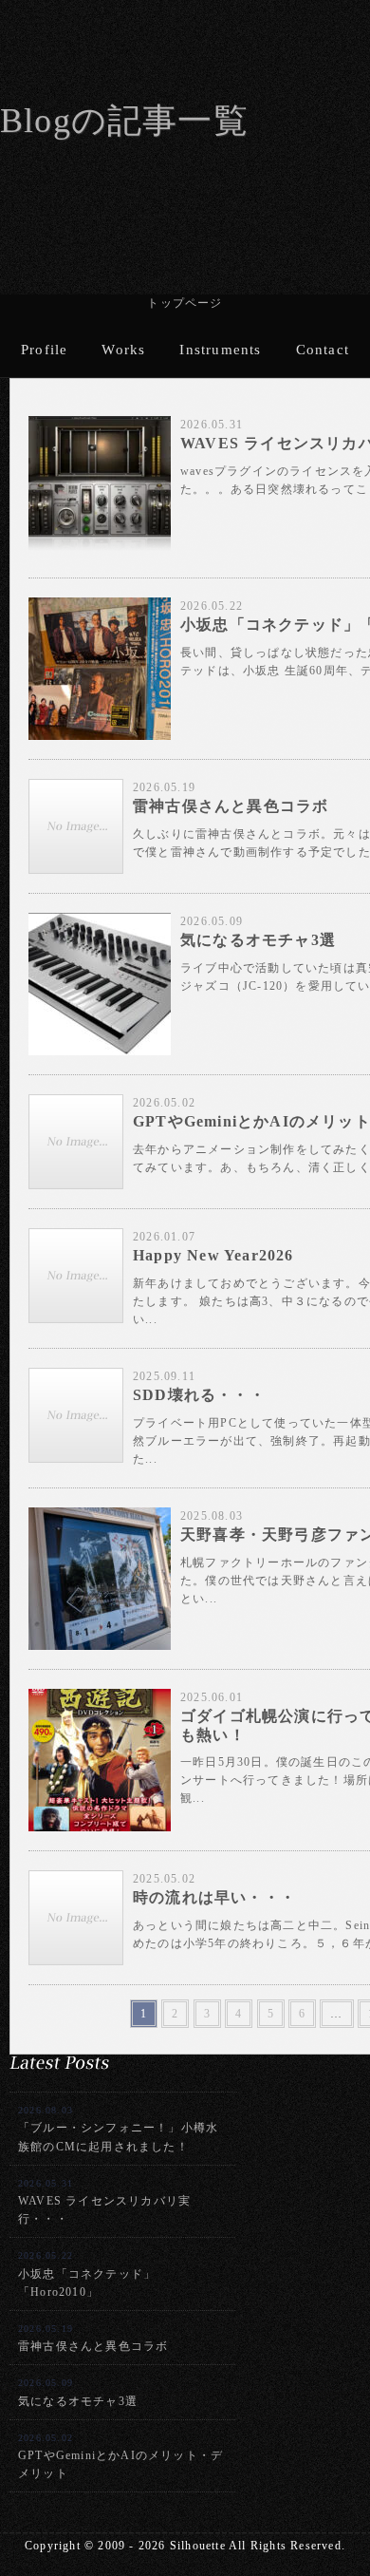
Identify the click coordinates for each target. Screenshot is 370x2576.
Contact (323, 350)
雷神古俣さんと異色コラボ (93, 2338)
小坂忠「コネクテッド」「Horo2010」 (87, 2274)
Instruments (220, 350)
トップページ (185, 303)
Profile (44, 350)
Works (123, 350)
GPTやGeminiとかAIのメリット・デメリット (120, 2456)
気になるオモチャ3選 (78, 2392)
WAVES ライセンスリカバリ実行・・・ (104, 2202)
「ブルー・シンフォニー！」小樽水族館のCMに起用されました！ (118, 2129)
